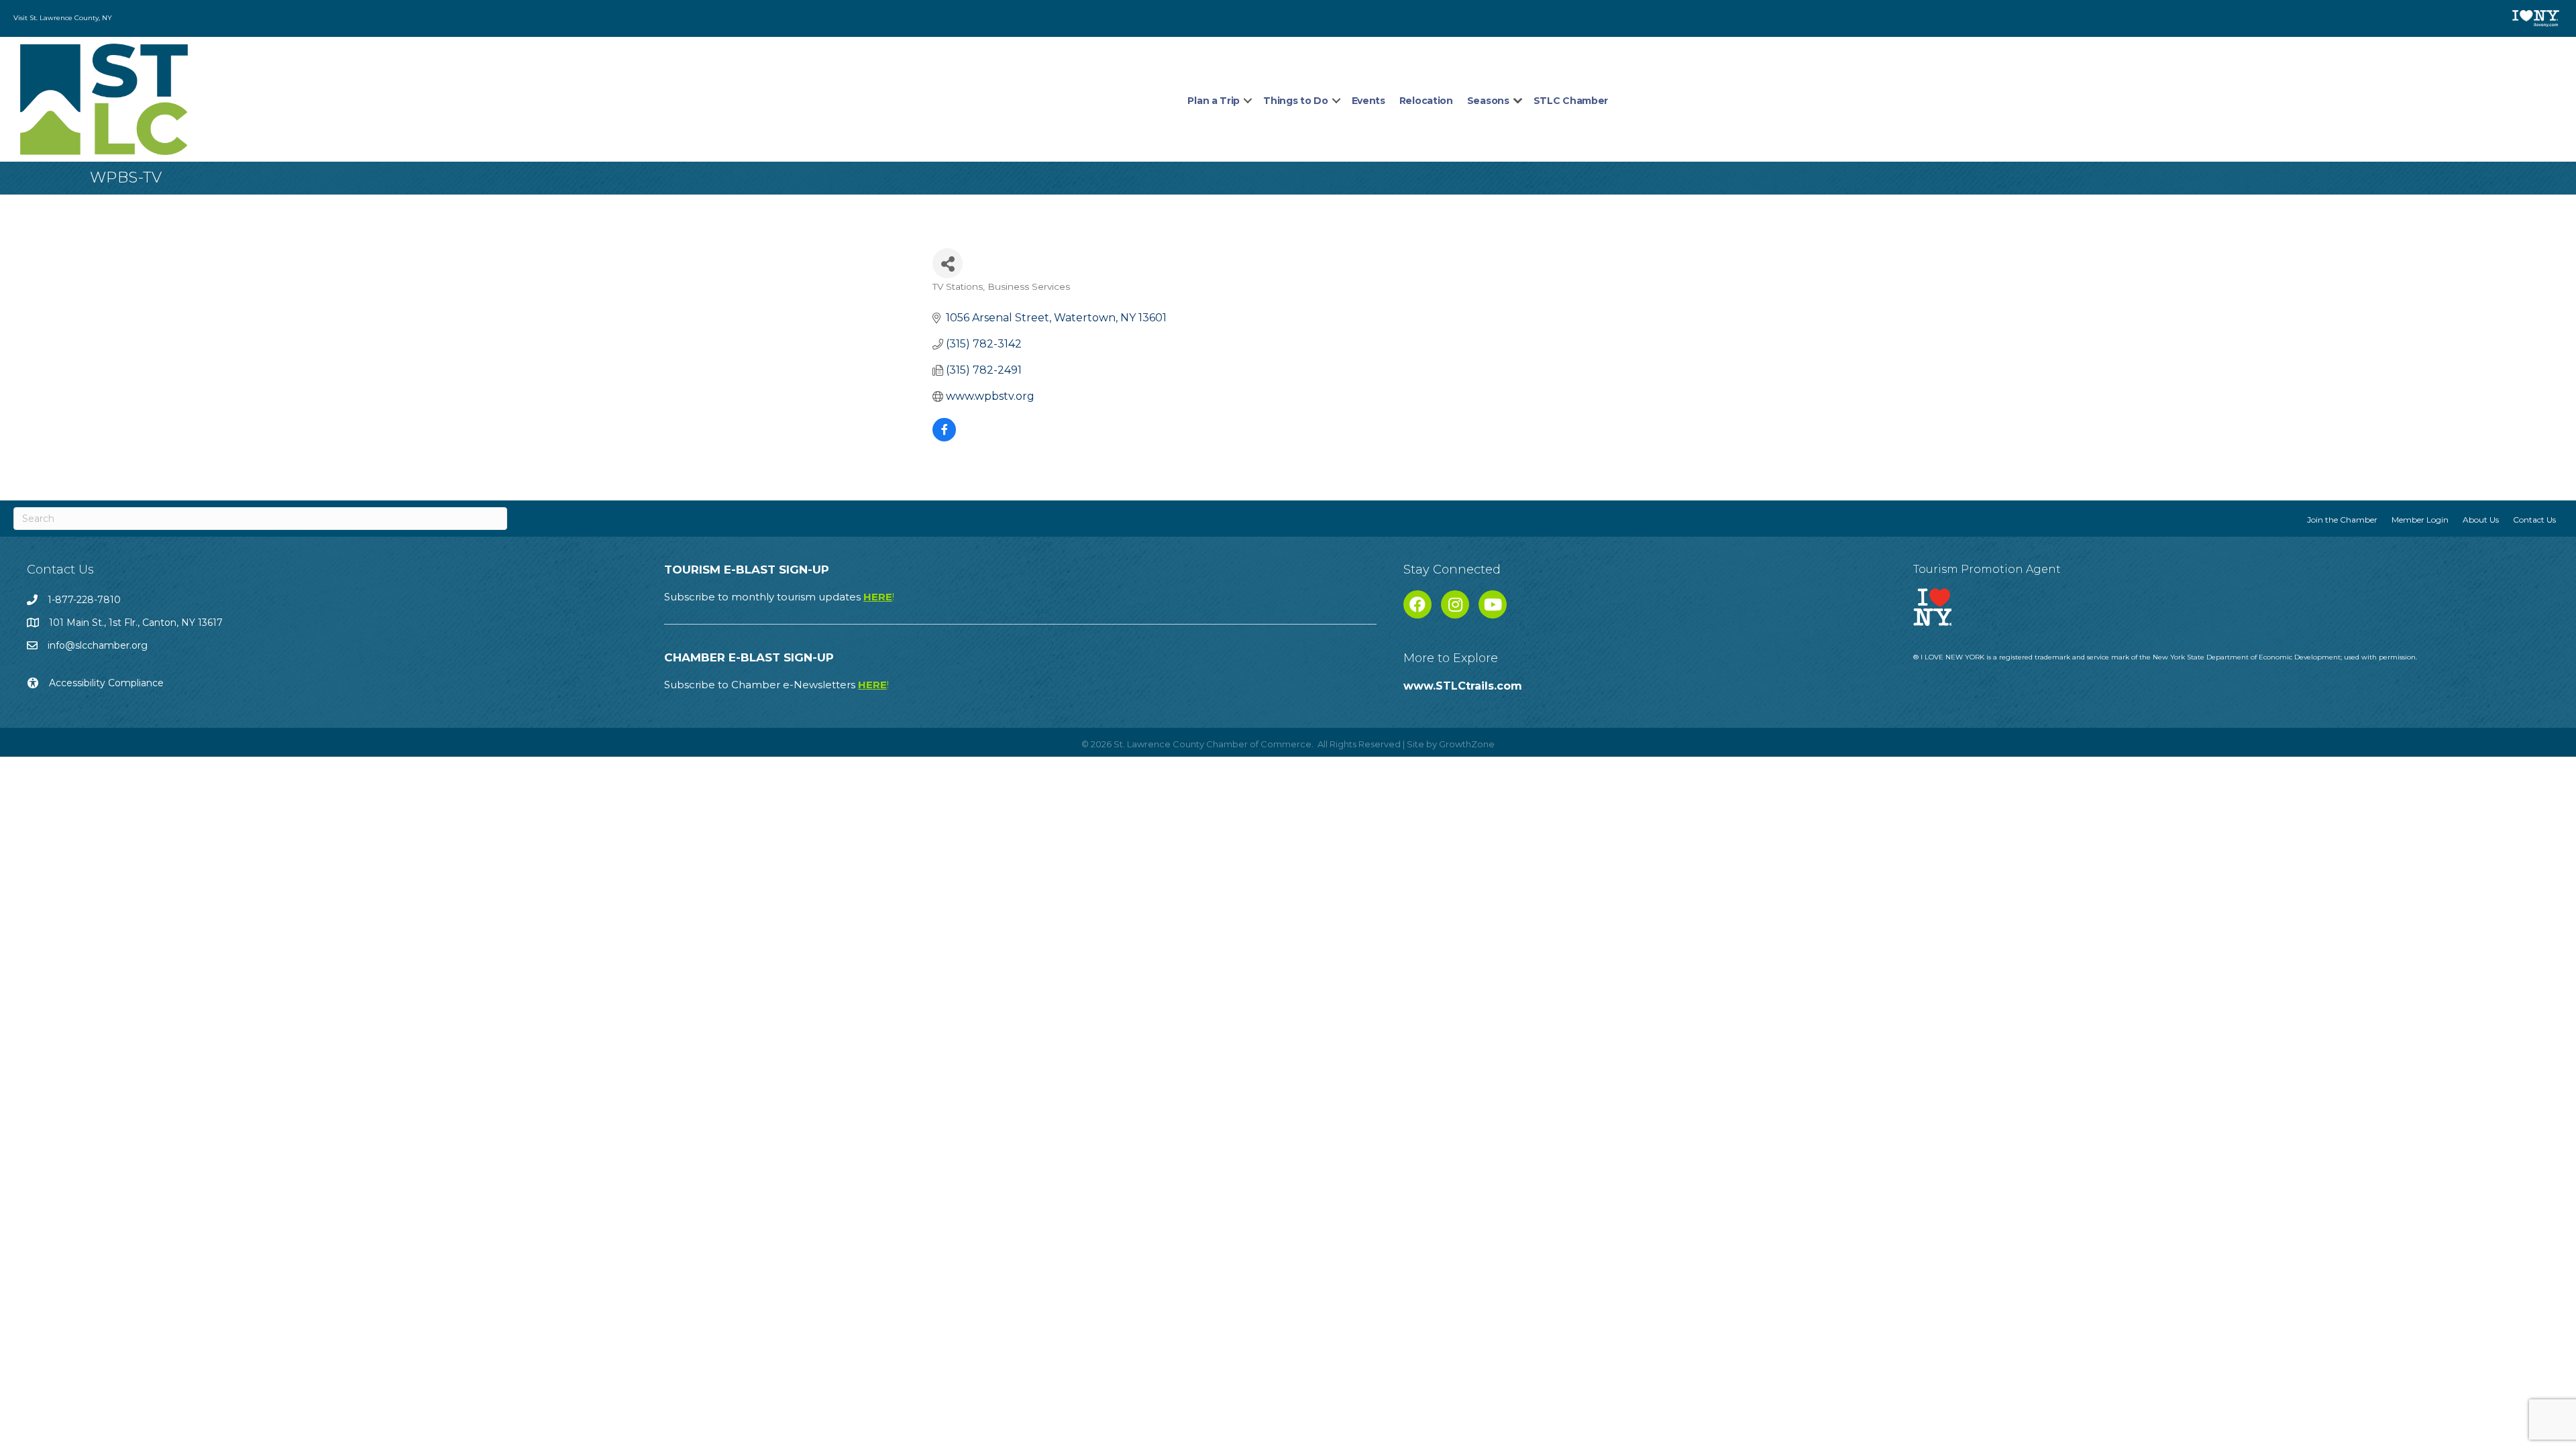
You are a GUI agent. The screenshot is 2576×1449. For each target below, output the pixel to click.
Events (1368, 101)
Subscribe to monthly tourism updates (779, 597)
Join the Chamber (2342, 520)
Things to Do (1295, 101)
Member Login (2420, 520)
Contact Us (2534, 520)
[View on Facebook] (944, 438)
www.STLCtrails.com (1463, 686)
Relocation (1426, 101)
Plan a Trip (1214, 101)
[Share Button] (948, 263)
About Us (2481, 520)
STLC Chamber (1571, 101)
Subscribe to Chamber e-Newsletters (776, 685)
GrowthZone (1467, 744)
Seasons (1488, 101)
